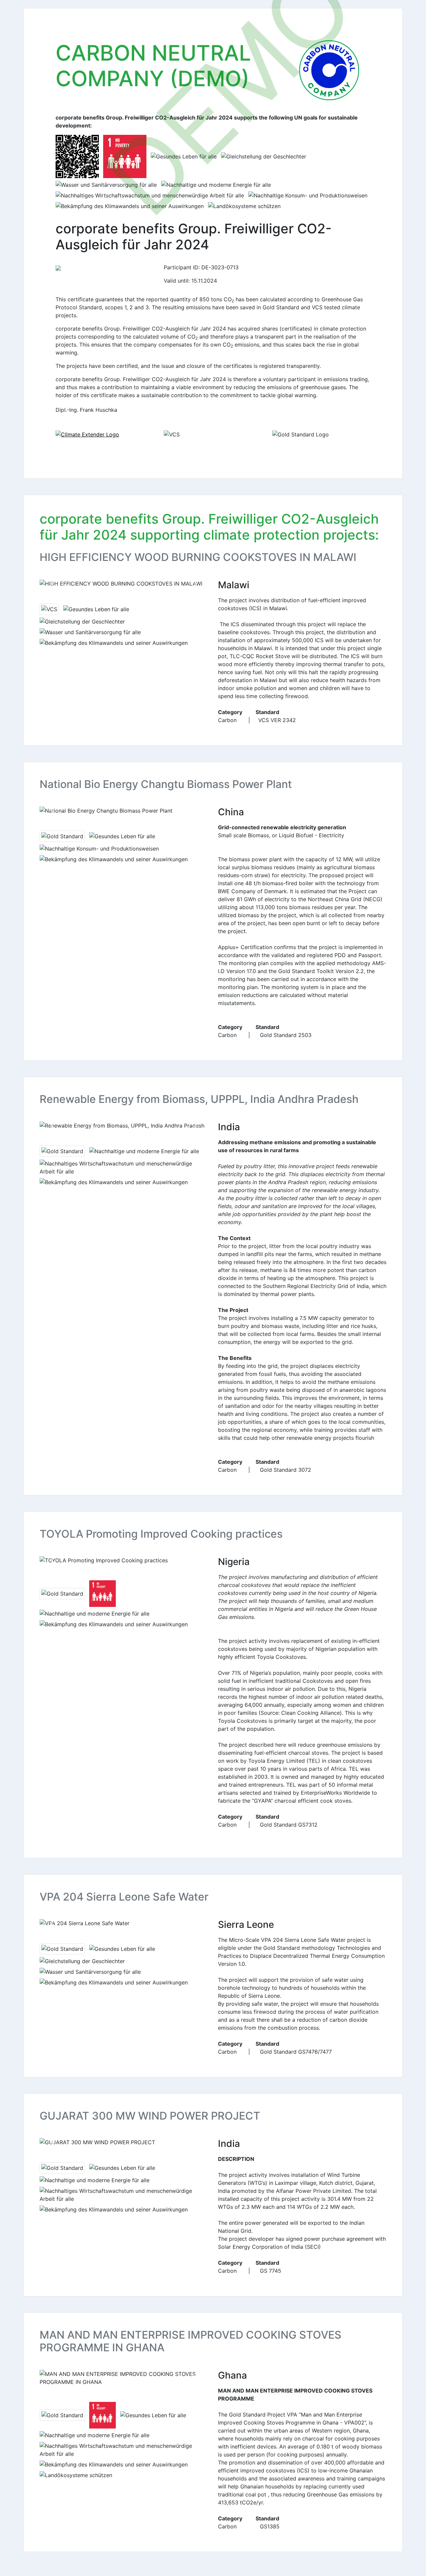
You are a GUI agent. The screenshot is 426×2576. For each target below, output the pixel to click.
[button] (52, 584)
